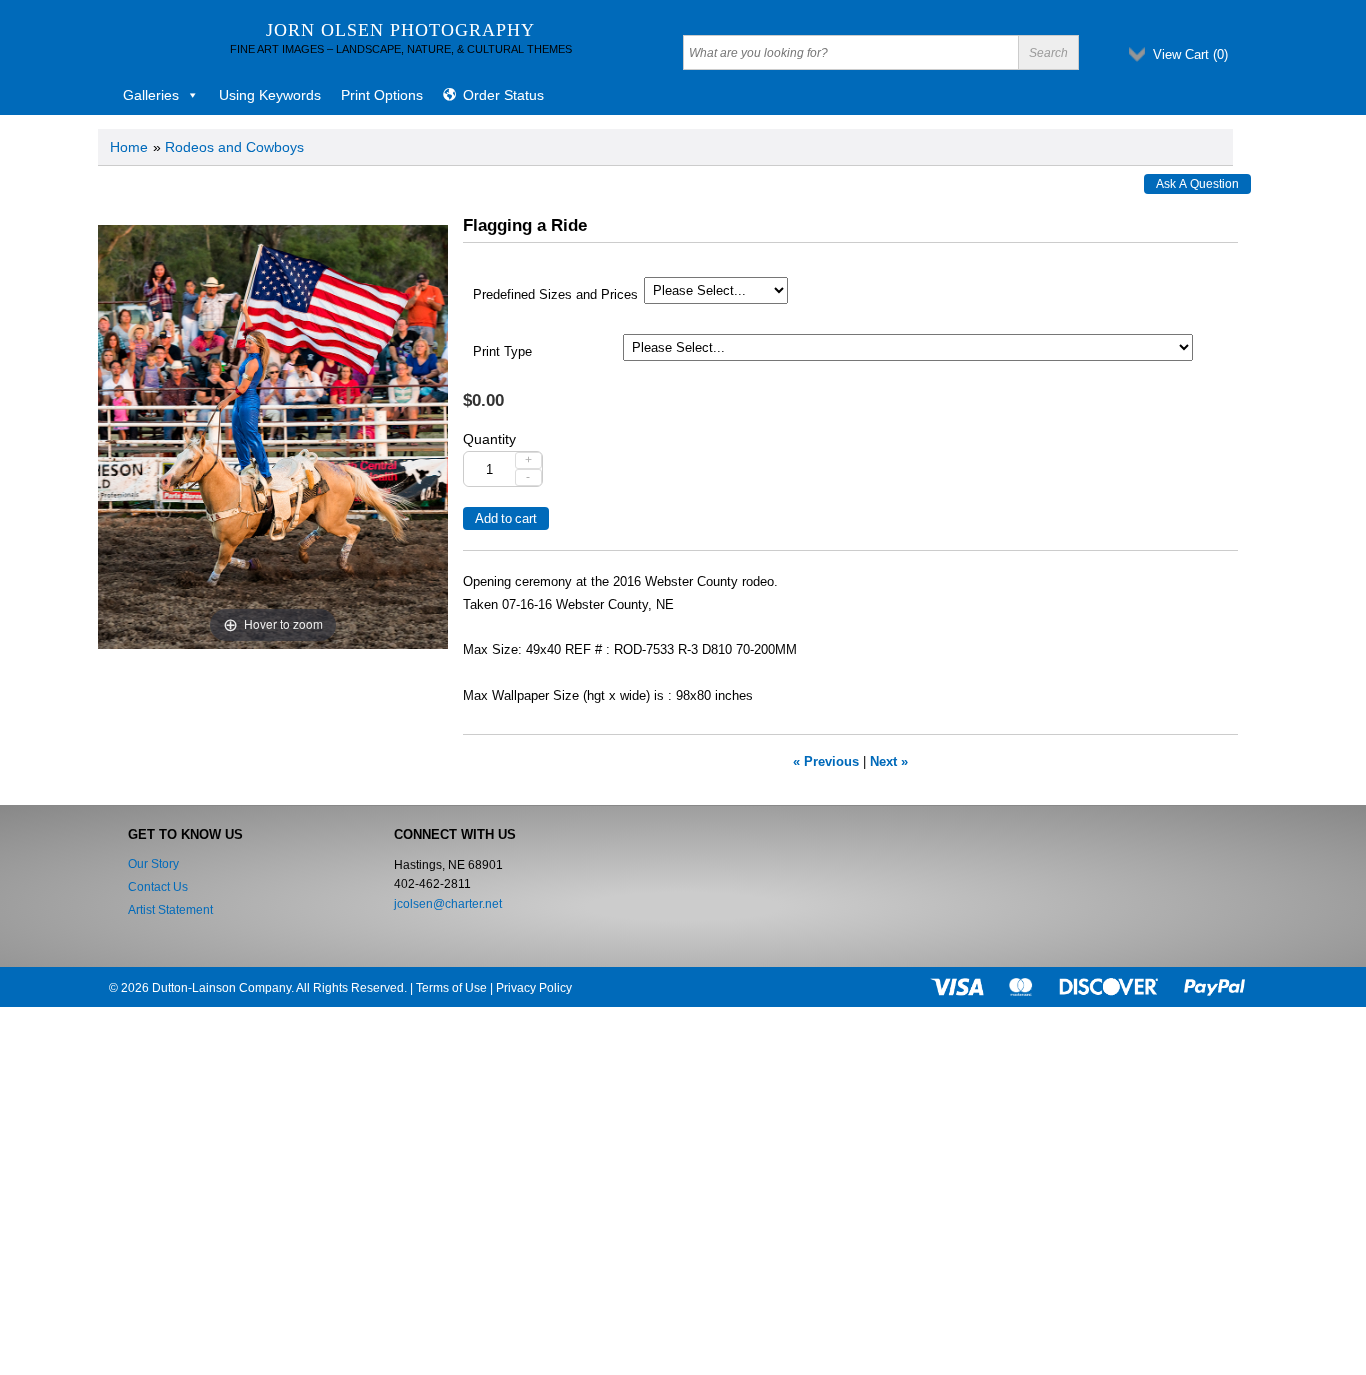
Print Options (382, 95)
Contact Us (158, 887)
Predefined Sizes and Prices (555, 295)
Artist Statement (170, 910)
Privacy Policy (534, 988)
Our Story (153, 864)
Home (129, 147)
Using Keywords (270, 95)
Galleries (151, 95)
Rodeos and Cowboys (234, 147)
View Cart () (1190, 54)
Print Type (502, 352)
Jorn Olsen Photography (400, 30)
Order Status (503, 95)
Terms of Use (451, 988)
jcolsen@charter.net (448, 904)
